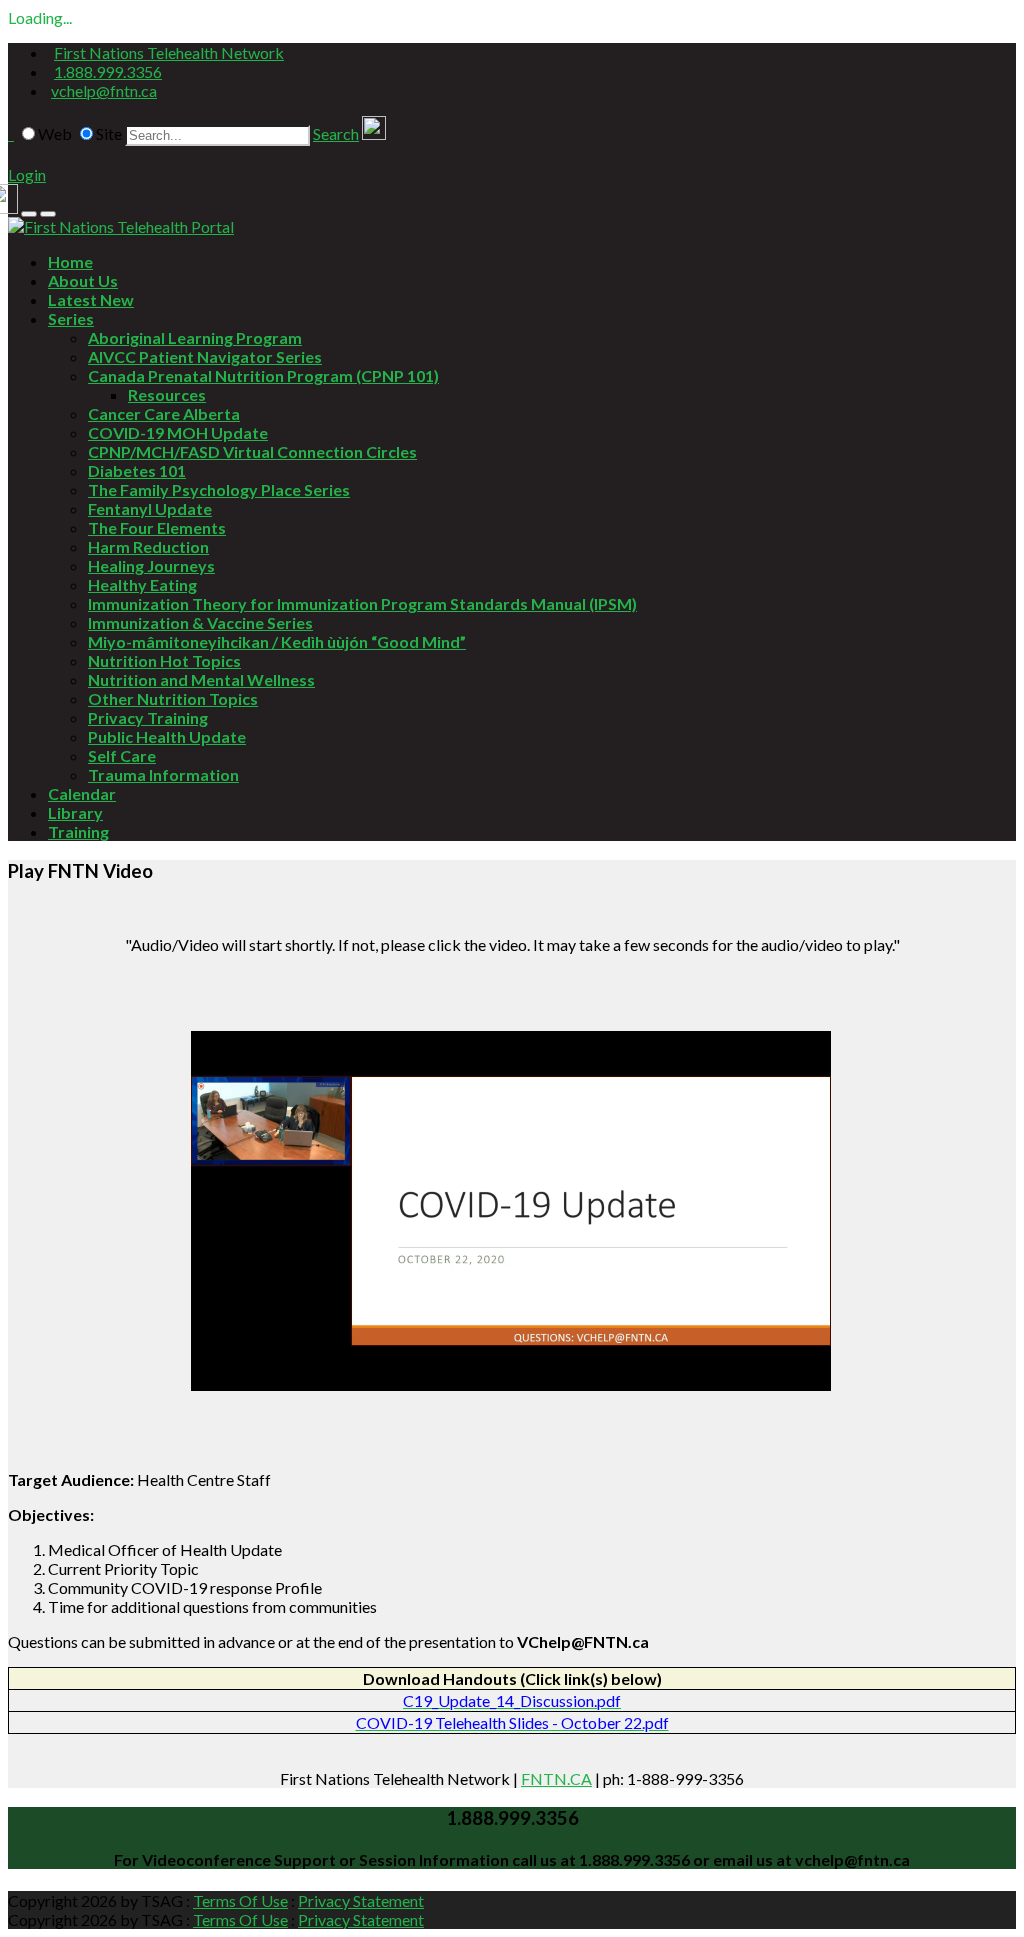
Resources (167, 394)
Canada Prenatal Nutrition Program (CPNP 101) (263, 375)
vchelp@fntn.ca (104, 90)
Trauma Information (163, 774)
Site (109, 133)
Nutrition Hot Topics (164, 660)
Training (78, 831)
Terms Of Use (240, 1900)
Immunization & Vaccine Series (200, 622)
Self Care (122, 755)
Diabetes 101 (137, 470)
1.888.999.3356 (108, 71)
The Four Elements (157, 527)
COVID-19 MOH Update (178, 432)
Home (70, 261)
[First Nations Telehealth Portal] (121, 226)
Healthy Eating (142, 584)
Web (55, 133)
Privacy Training (148, 717)
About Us (83, 280)
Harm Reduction (148, 546)
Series (71, 318)
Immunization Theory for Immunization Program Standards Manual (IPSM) (362, 603)
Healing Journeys (151, 565)
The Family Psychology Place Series (219, 489)
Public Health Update (167, 736)
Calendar (82, 793)
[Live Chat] (374, 133)
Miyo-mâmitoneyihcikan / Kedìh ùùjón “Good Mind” (277, 641)
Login (27, 174)
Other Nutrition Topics (173, 698)
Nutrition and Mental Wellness (201, 679)
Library (75, 812)
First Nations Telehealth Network (169, 52)
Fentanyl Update (150, 508)
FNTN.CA (556, 1778)
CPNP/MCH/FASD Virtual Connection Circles (252, 451)
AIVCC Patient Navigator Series (205, 356)
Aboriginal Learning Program (195, 337)
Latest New (91, 299)
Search (336, 133)
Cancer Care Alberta (164, 413)
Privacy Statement (361, 1900)
